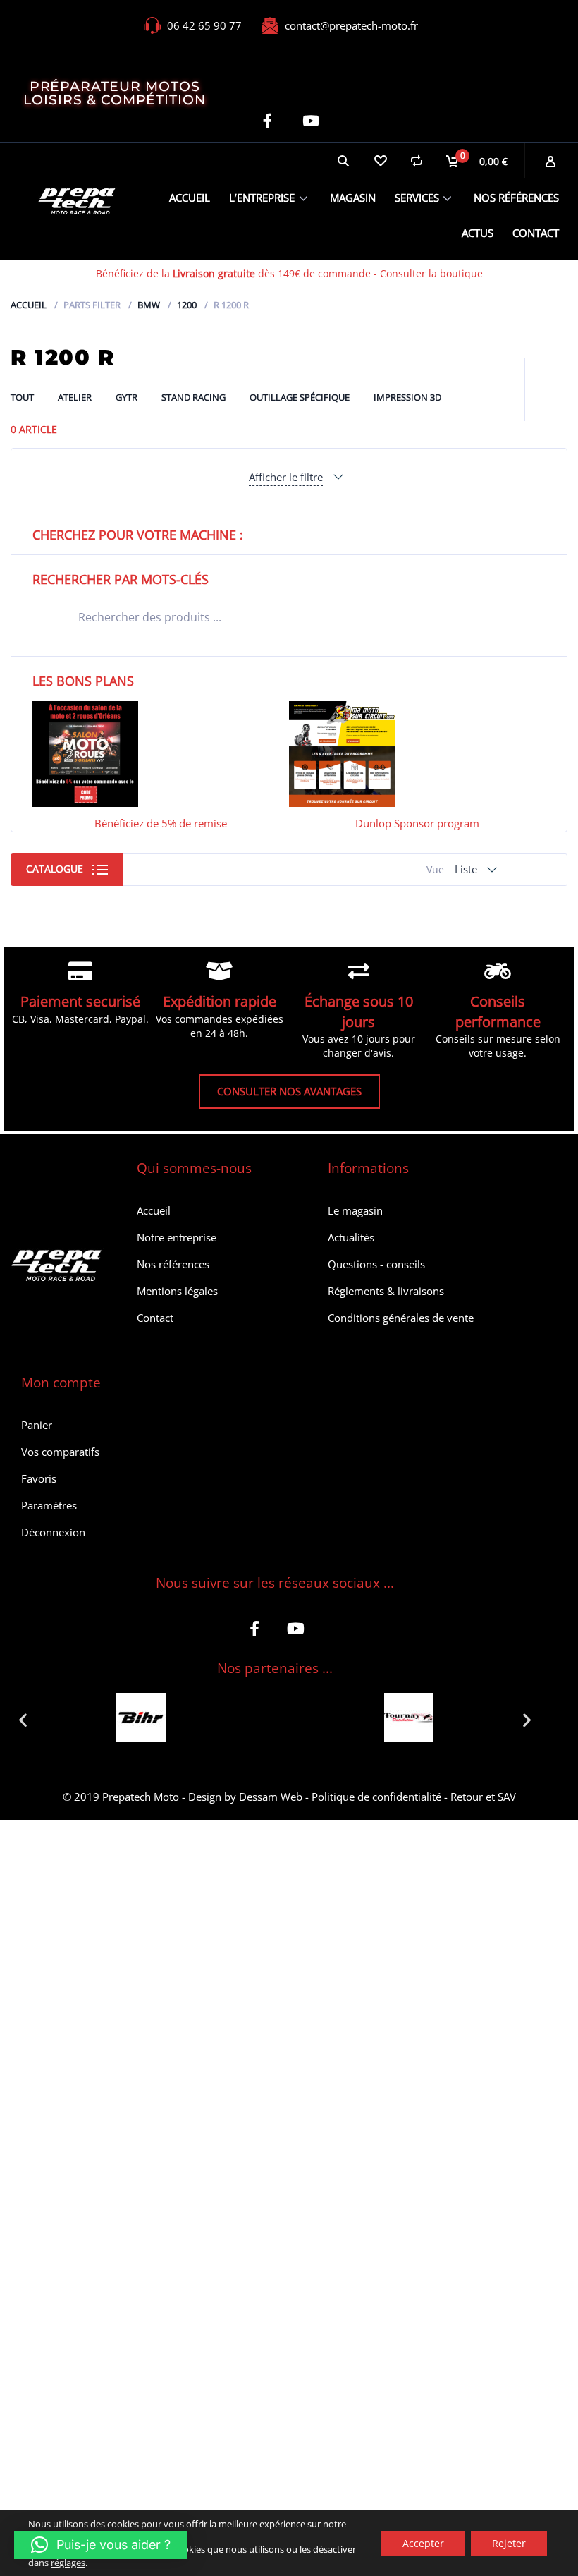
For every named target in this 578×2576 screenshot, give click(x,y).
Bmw (149, 305)
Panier (37, 1425)
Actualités (351, 1237)
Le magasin (355, 1210)
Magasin (353, 198)
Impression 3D (407, 397)
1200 (187, 305)
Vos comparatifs (60, 1452)
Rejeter (509, 2542)
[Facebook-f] (268, 121)
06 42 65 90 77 (204, 25)
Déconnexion (53, 1532)
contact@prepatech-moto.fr (351, 25)
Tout (22, 397)
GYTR (127, 397)
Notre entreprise (177, 1237)
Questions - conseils (376, 1264)
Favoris (39, 1478)
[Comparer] (417, 161)
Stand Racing (193, 397)
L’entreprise (262, 198)
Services (417, 198)
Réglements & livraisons (386, 1291)
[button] (23, 1719)
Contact (536, 233)
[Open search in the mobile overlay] (289, 617)
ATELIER (75, 397)
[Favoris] (380, 161)
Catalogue (55, 869)
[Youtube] (310, 121)
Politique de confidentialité (376, 1797)
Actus (478, 233)
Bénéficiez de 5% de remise (161, 823)
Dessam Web (271, 1797)
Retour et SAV (483, 1797)
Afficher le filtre (286, 477)
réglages (68, 2562)
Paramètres (49, 1505)
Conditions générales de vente (401, 1318)
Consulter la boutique (431, 273)
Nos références (516, 198)
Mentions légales (177, 1291)
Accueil (190, 198)
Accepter (423, 2542)
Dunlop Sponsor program (417, 823)
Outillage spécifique (300, 397)
